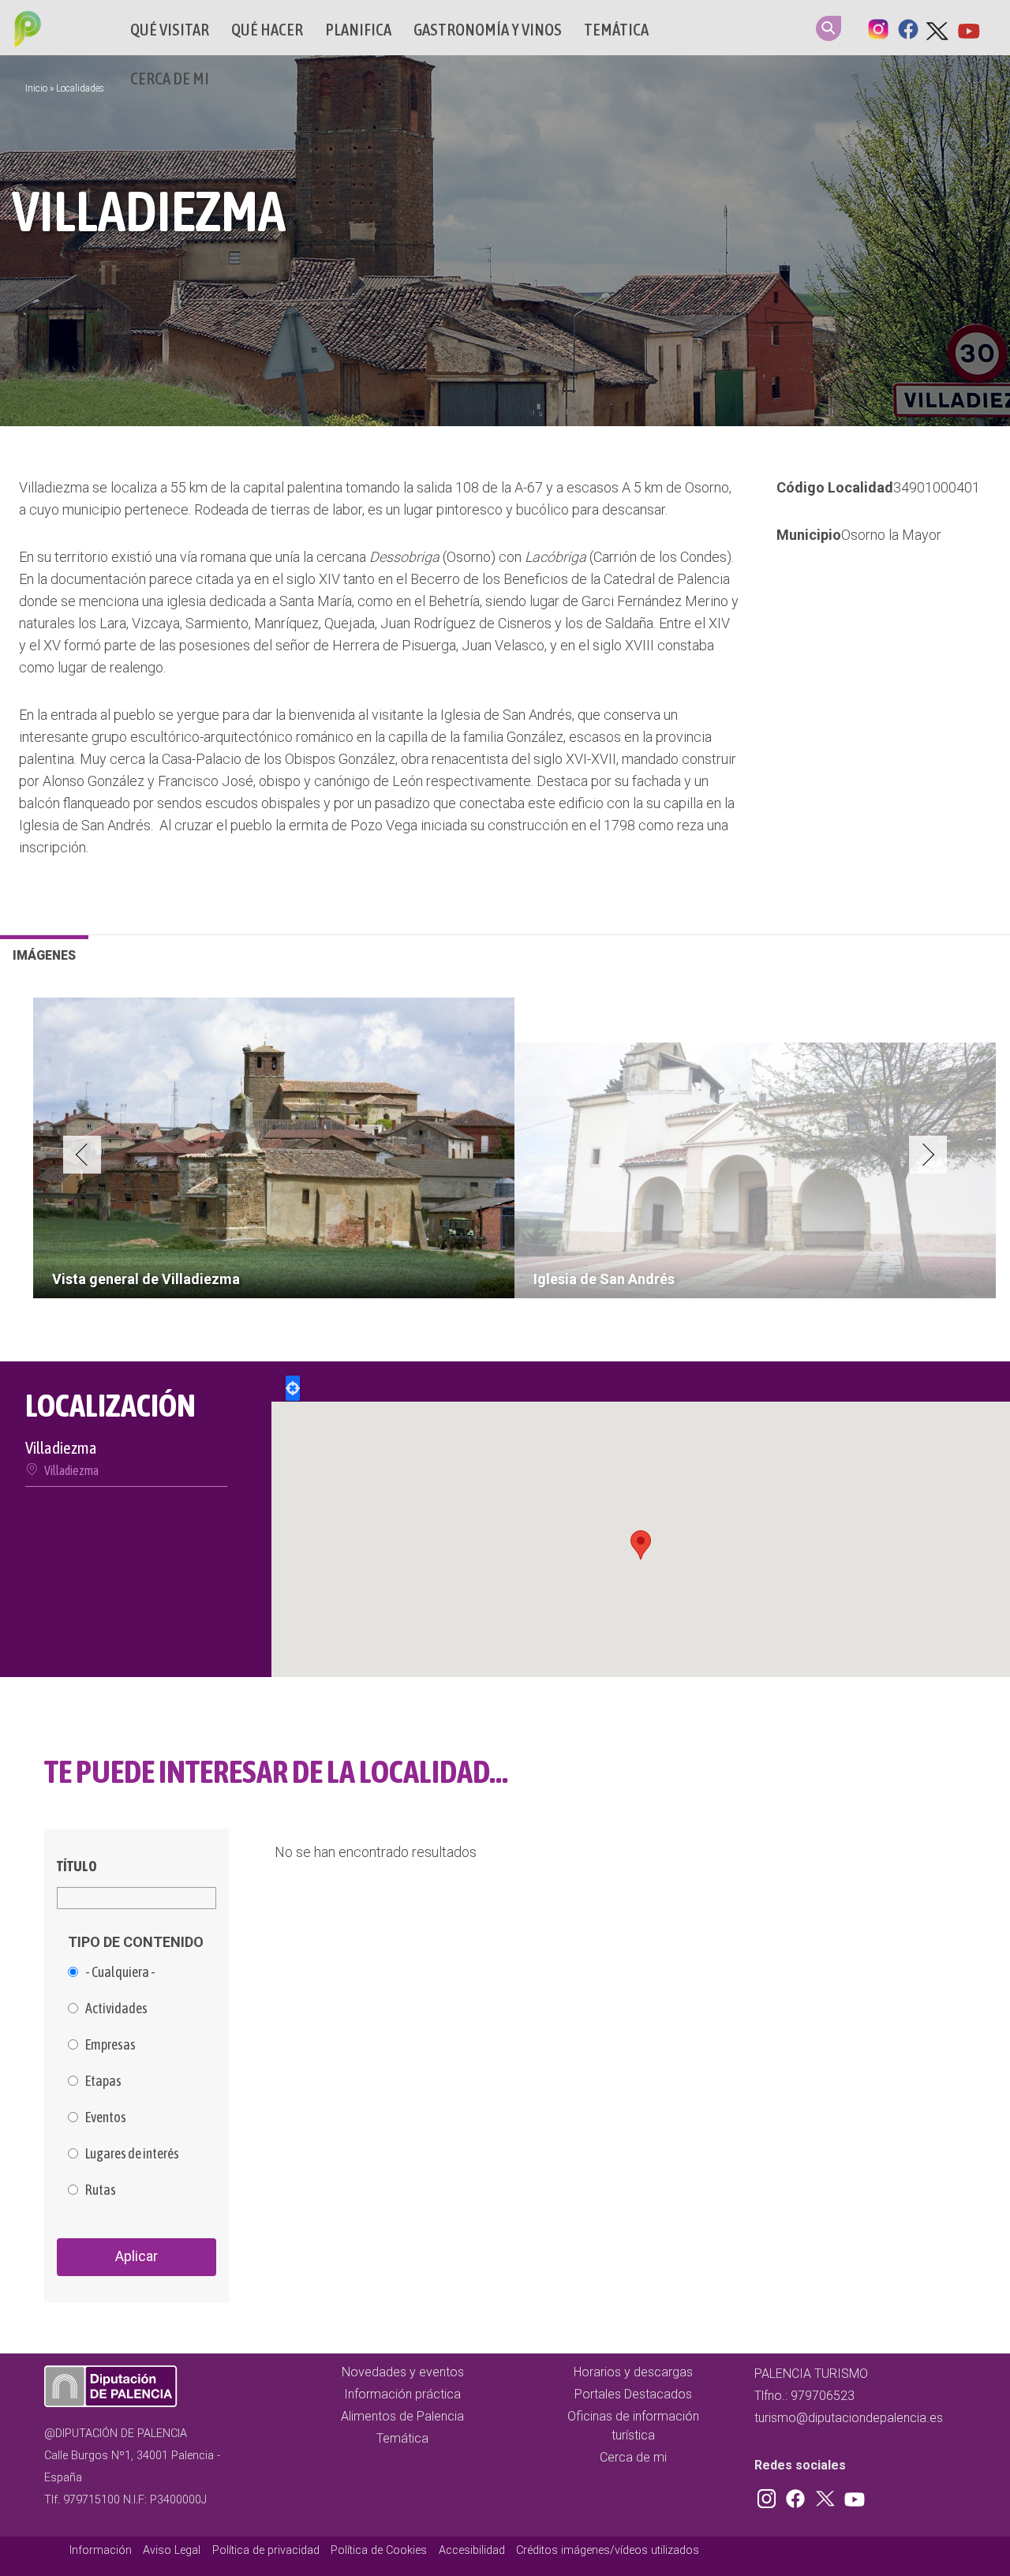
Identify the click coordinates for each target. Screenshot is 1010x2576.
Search (829, 28)
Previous (82, 1155)
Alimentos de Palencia (402, 2416)
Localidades (80, 88)
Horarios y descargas (633, 2372)
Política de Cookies (379, 2550)
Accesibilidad (472, 2550)
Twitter (938, 28)
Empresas (110, 2045)
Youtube (968, 28)
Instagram (878, 28)
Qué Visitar (170, 30)
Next (928, 1155)
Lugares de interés (132, 2154)
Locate (293, 1388)
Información (101, 2550)
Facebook (908, 28)
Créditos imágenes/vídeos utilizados (608, 2550)
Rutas (101, 2190)
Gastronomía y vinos (488, 30)
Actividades (116, 2009)
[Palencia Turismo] (24, 31)
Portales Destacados (633, 2394)
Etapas (103, 2081)
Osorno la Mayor (891, 535)
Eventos (106, 2117)
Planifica (358, 30)
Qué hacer (267, 30)
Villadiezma (71, 1470)
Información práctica (402, 2394)
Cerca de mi (170, 79)
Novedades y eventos (403, 2372)
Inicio (36, 88)
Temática (616, 30)
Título (77, 1866)
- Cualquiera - (120, 1972)
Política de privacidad (266, 2550)
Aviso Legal (172, 2550)
